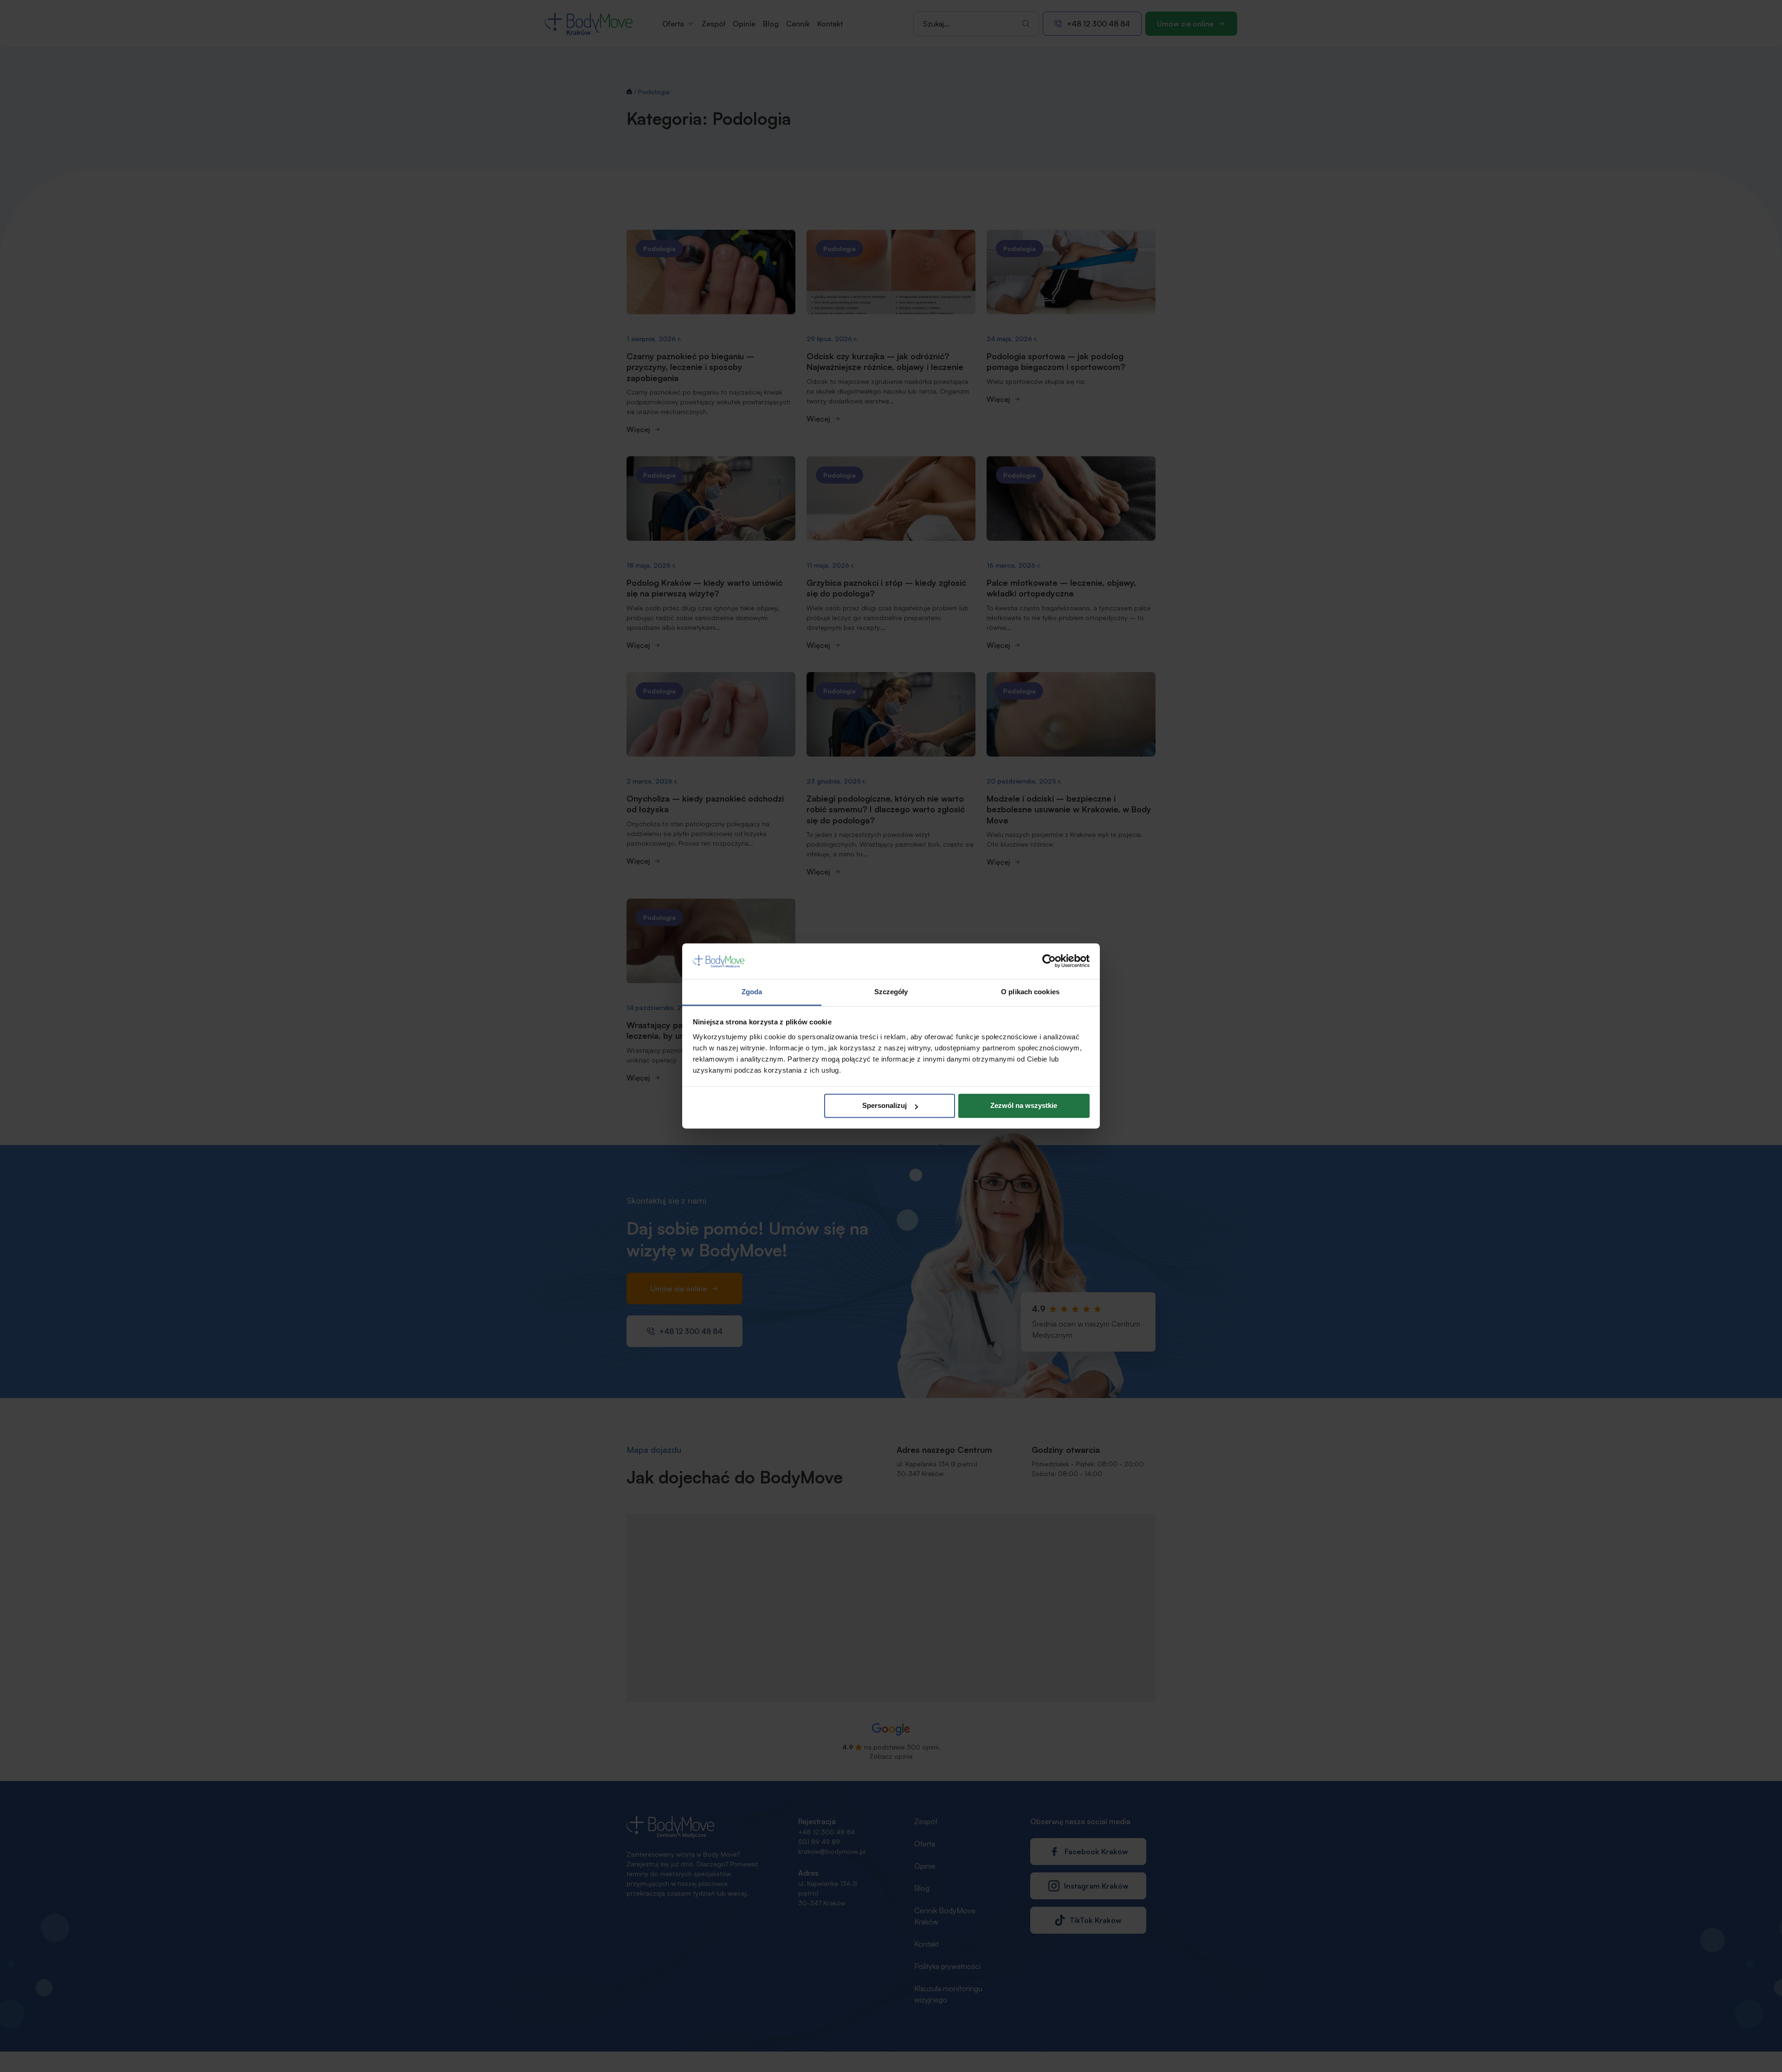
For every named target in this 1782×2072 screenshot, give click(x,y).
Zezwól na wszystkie (1024, 1106)
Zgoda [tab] (752, 992)
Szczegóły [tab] (891, 992)
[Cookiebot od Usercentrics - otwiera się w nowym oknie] (1049, 961)
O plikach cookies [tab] (1030, 992)
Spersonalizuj (885, 1106)
